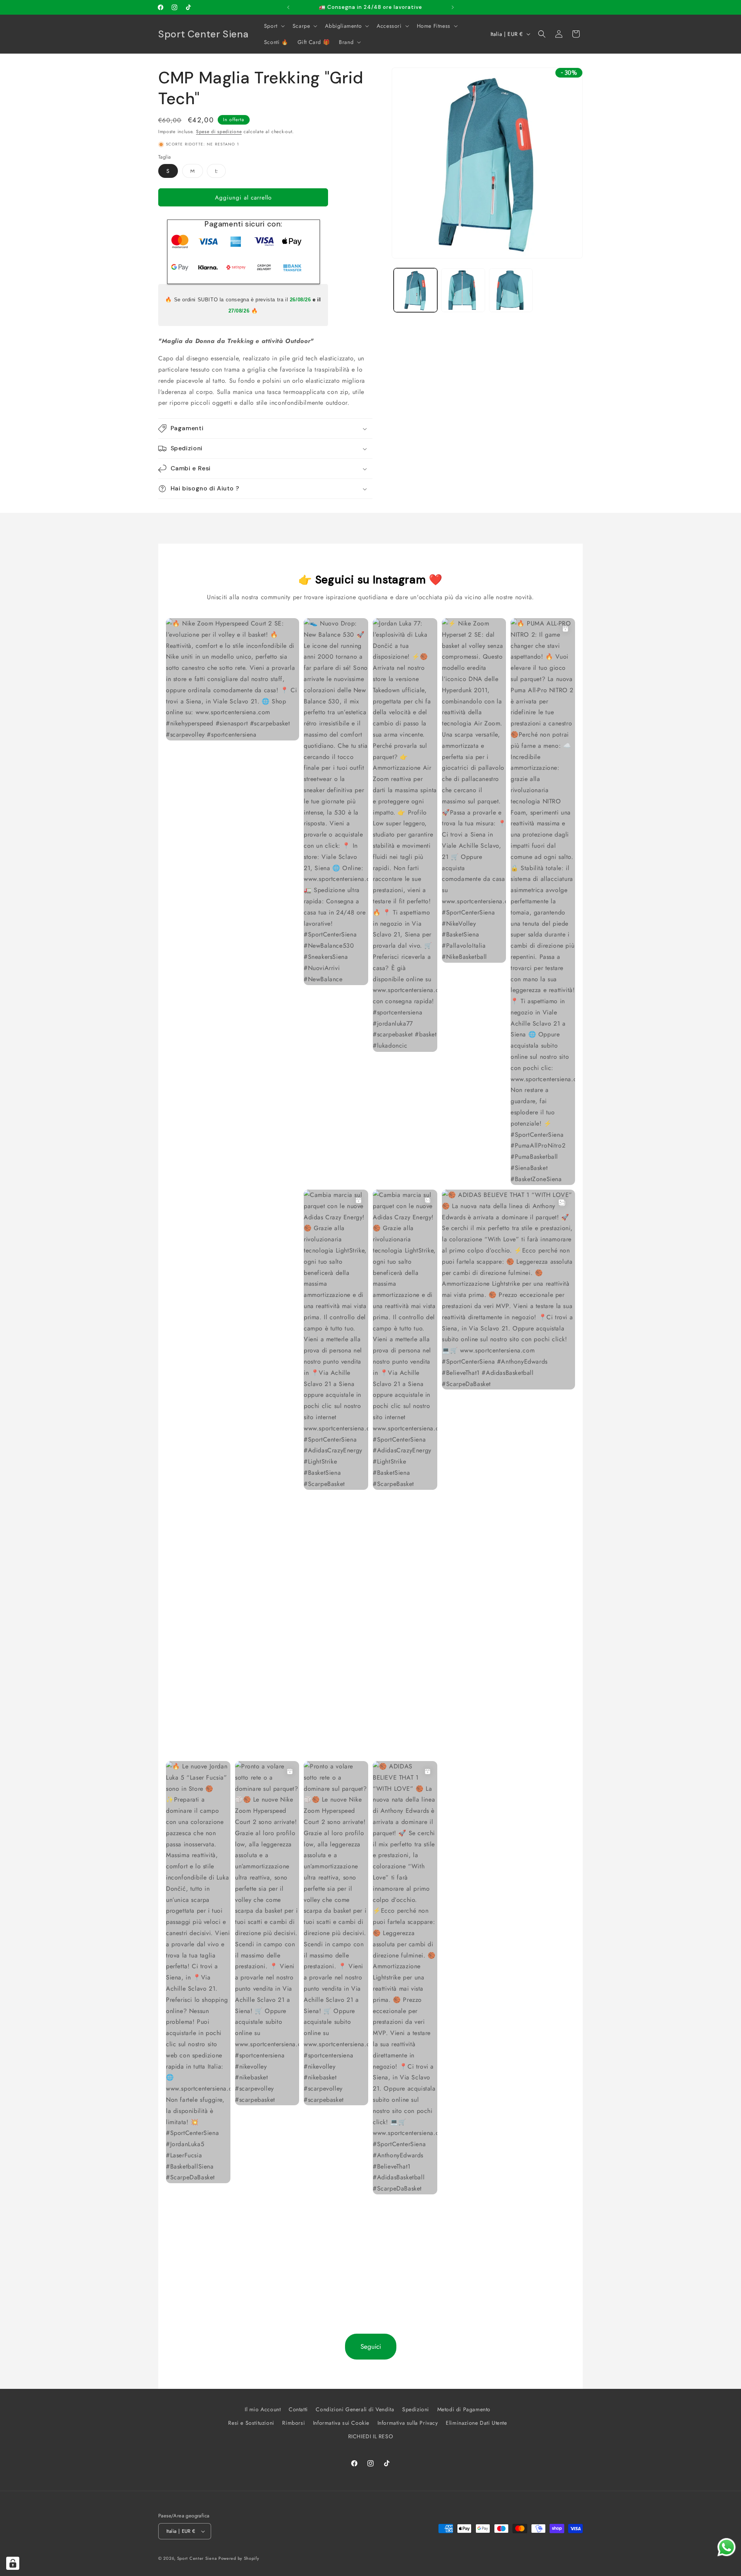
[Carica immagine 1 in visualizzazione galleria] (415, 290)
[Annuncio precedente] (288, 7)
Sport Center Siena (197, 2558)
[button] (274, 26)
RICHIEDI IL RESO (371, 2436)
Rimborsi (294, 2423)
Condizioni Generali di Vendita (355, 2409)
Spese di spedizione (219, 132)
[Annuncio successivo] (453, 7)
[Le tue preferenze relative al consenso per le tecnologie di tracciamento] (13, 2563)
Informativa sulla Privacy (408, 2423)
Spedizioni (416, 2409)
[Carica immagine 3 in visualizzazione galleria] (511, 290)
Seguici (371, 2346)
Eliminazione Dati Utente (476, 2423)
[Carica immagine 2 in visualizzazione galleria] (463, 290)
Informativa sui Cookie (341, 2423)
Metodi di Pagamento (464, 2409)
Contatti (298, 2409)
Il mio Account (263, 2409)
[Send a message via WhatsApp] (727, 2547)
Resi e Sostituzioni (251, 2423)
